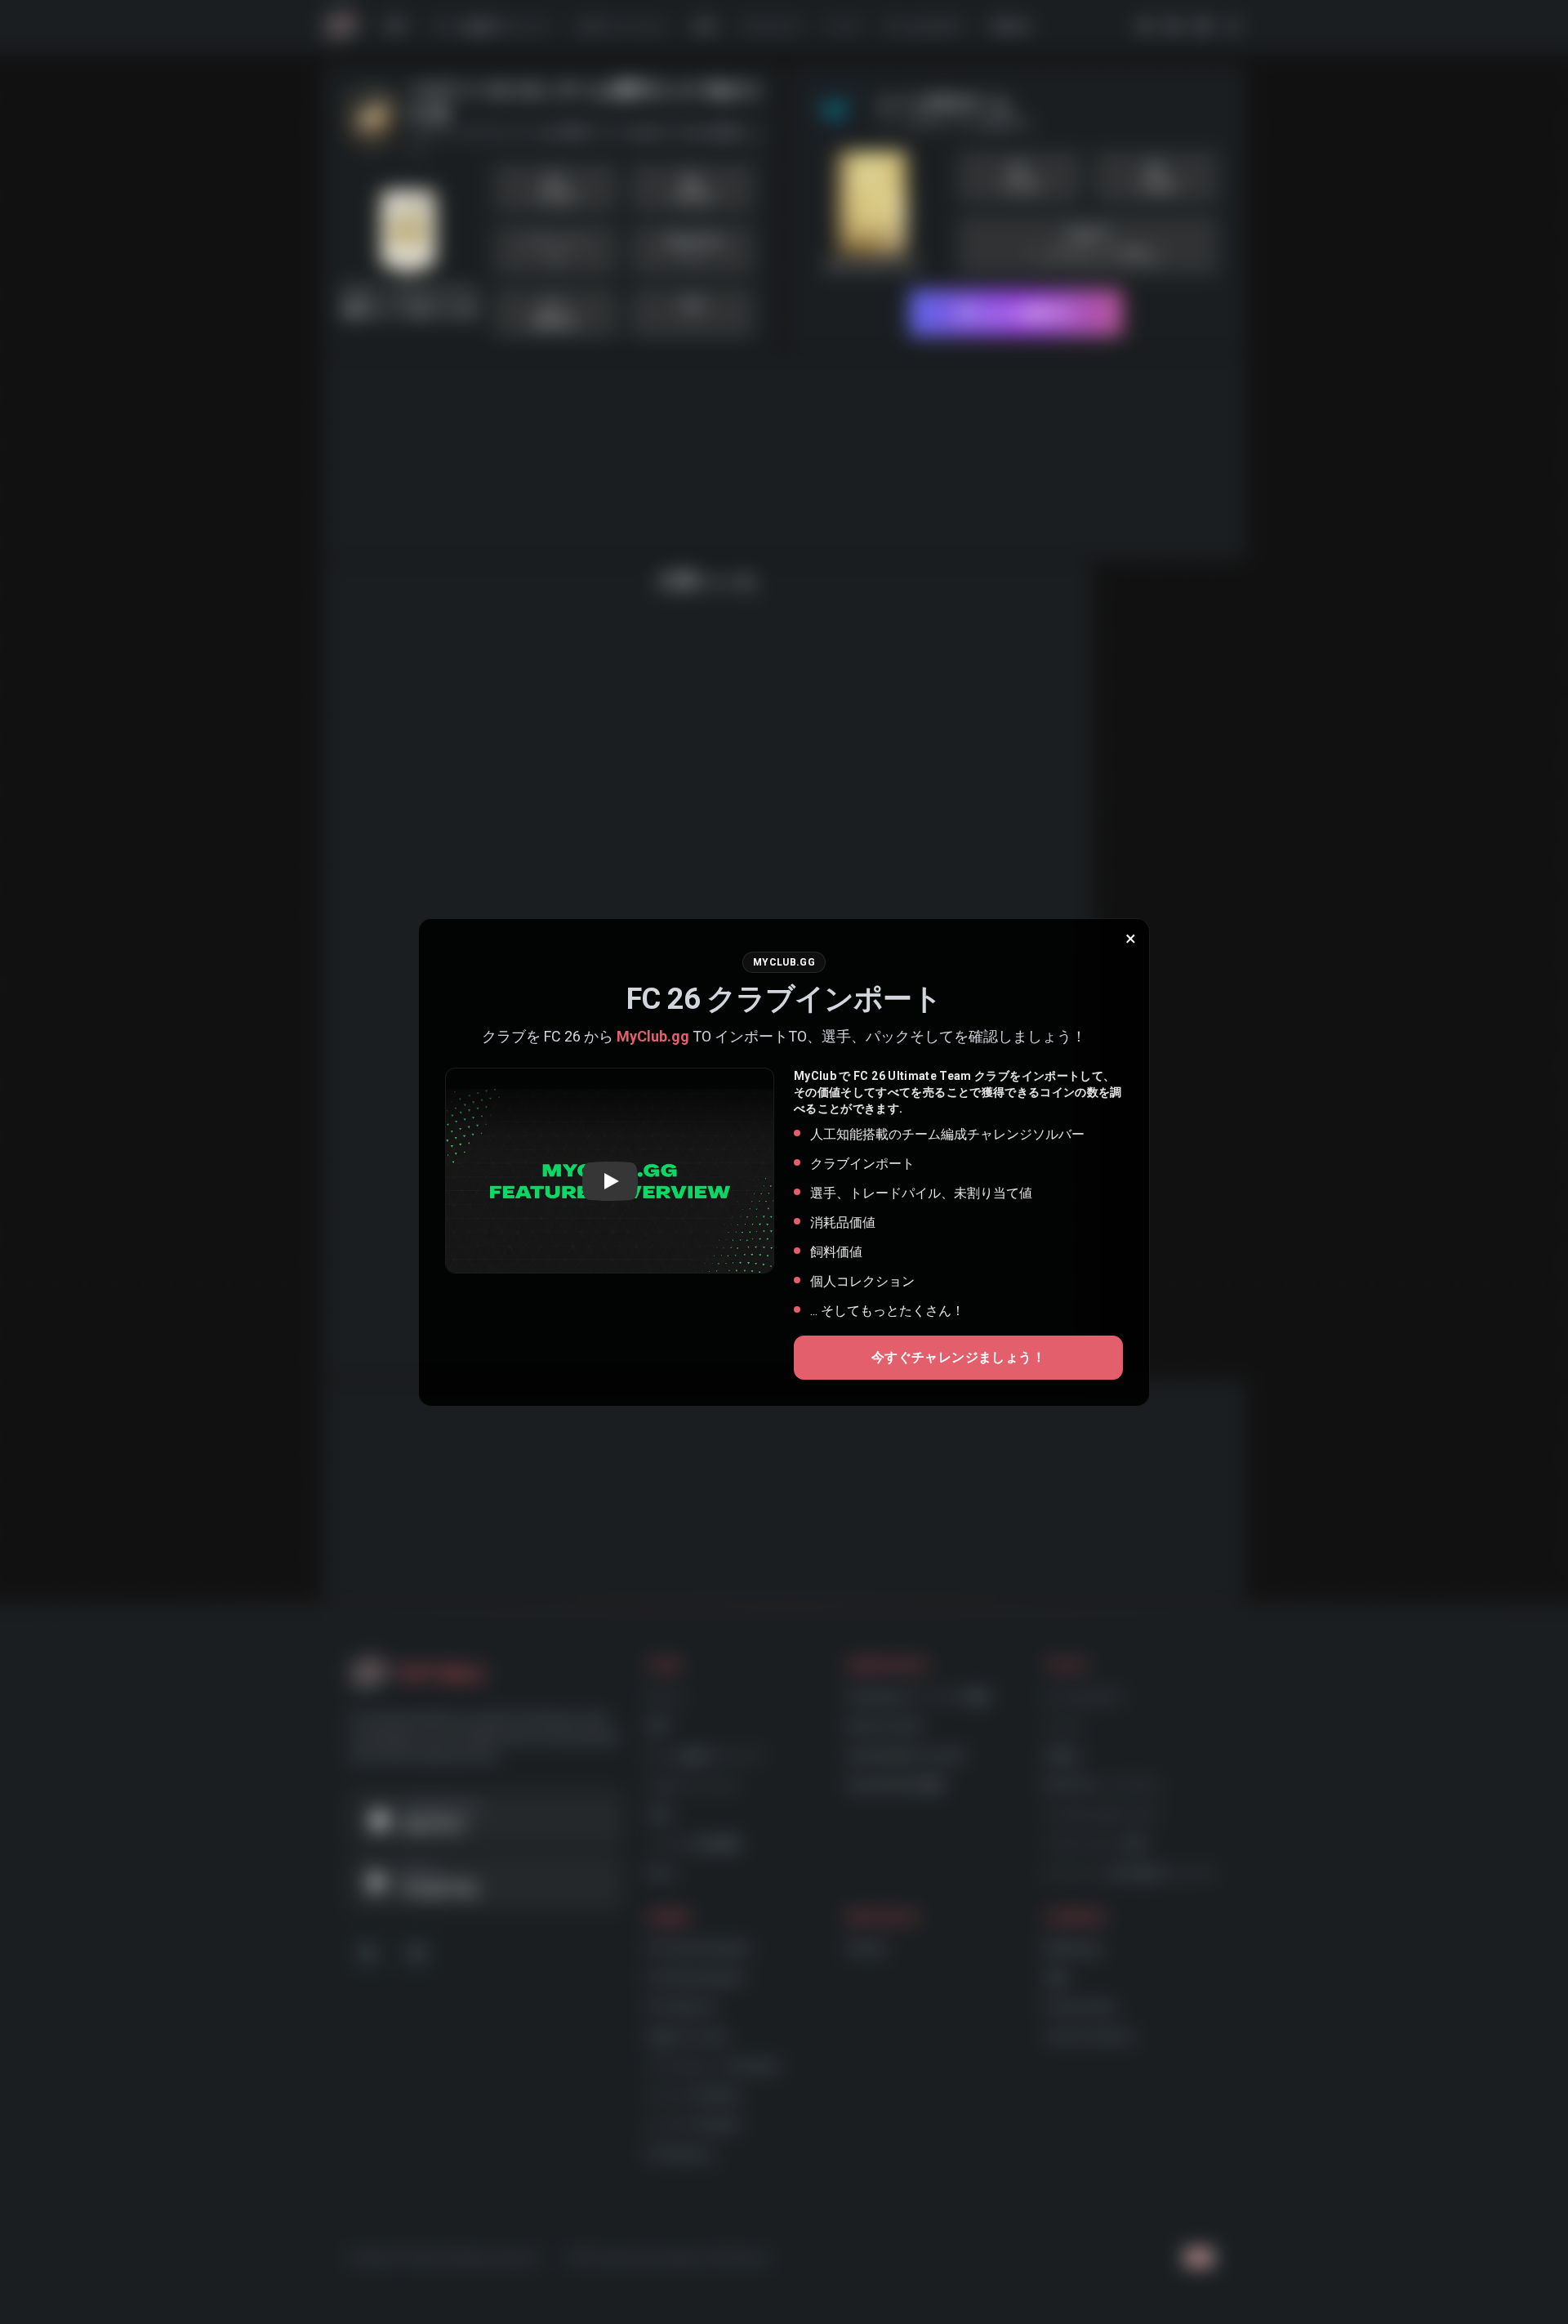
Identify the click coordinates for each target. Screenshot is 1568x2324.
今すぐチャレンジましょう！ (958, 1357)
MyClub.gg (653, 1036)
